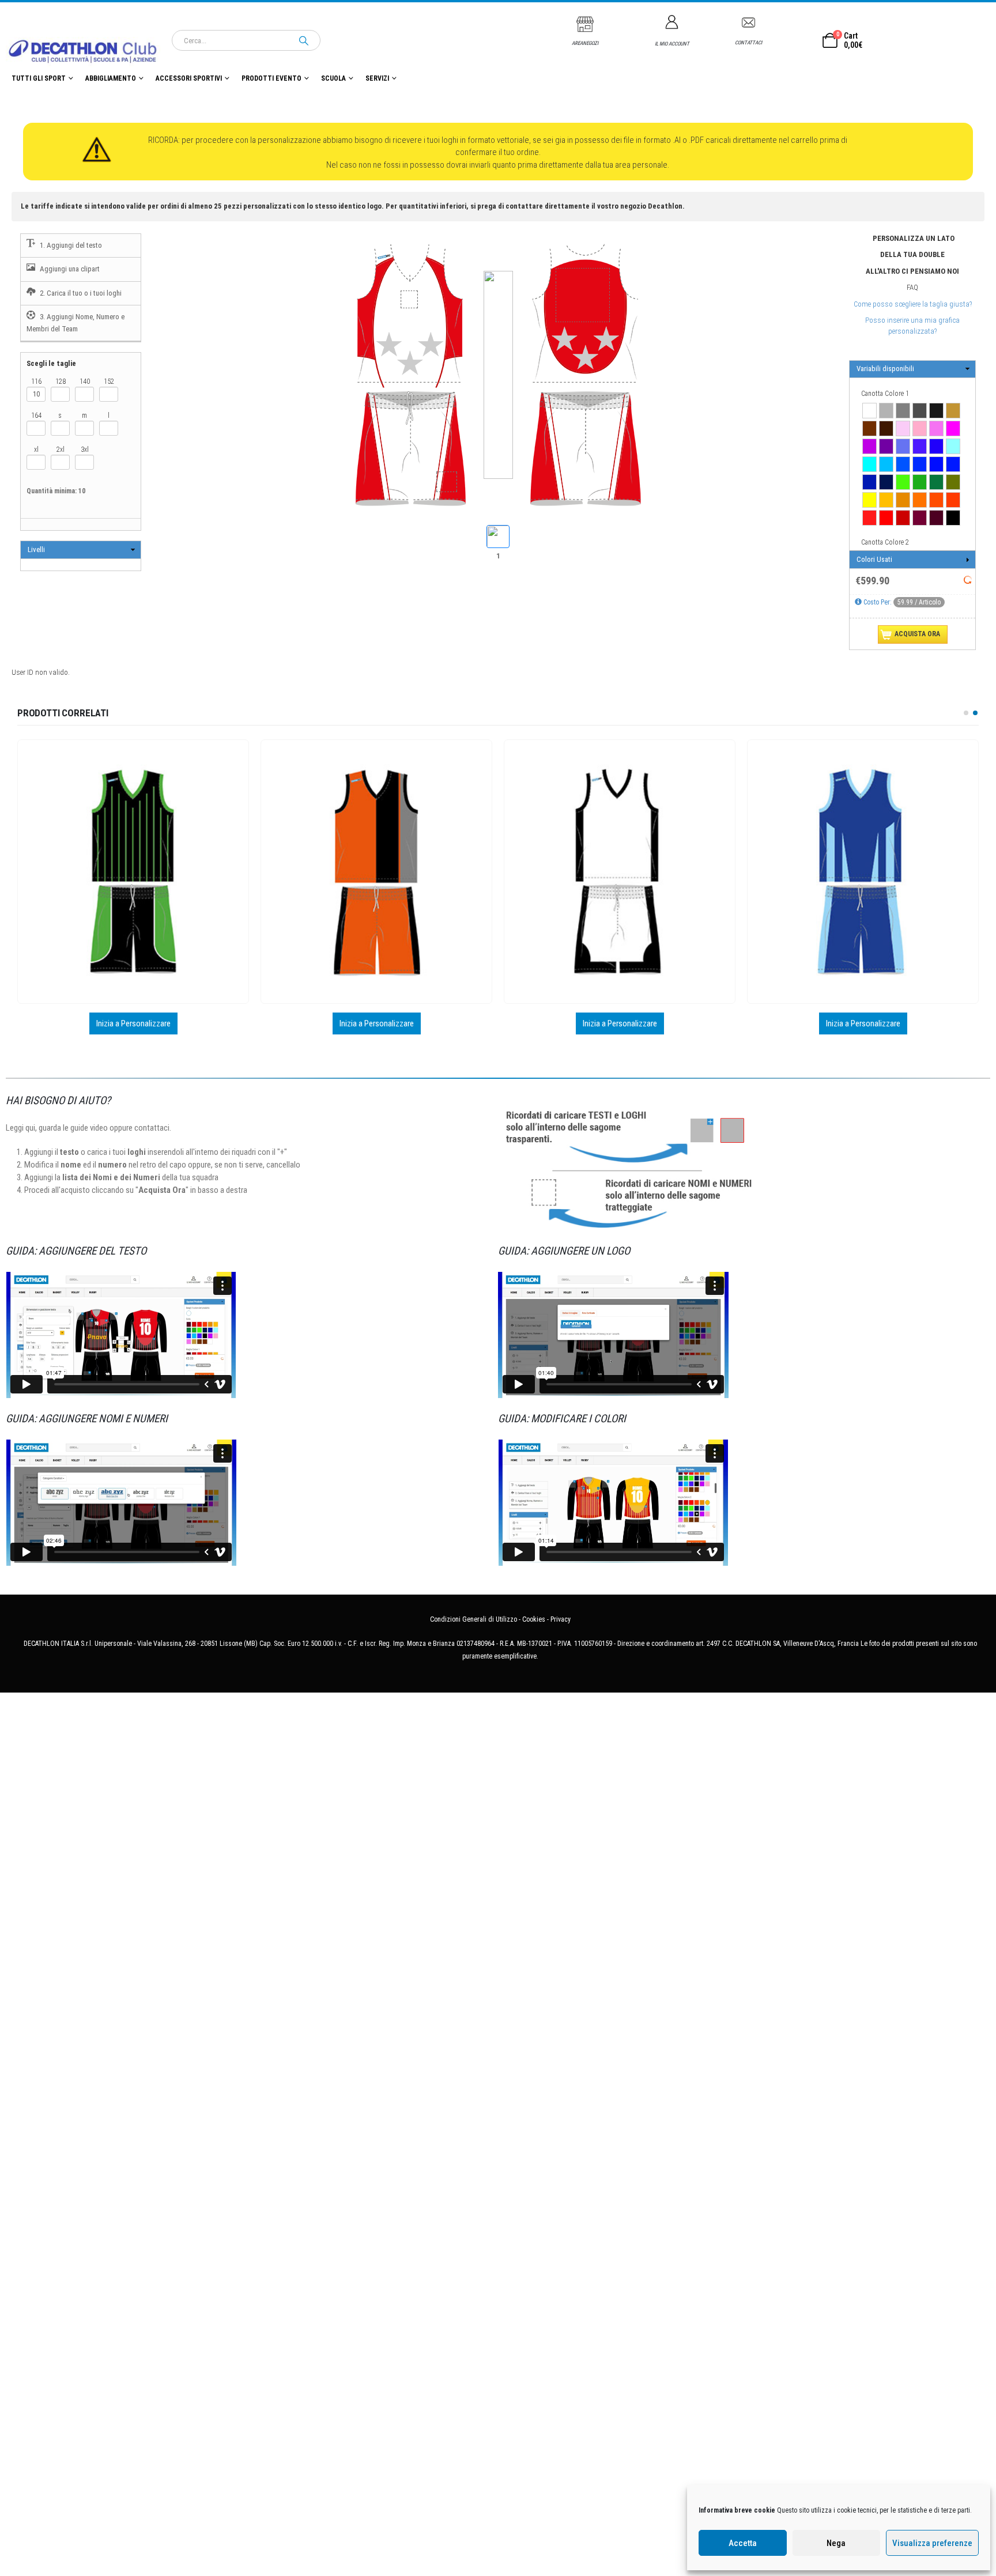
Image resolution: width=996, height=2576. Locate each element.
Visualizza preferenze (932, 2543)
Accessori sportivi (189, 78)
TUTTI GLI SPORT (39, 78)
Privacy (561, 1619)
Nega (836, 2543)
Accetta (743, 2543)
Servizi (377, 78)
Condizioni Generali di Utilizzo (474, 1619)
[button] (966, 713)
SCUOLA (333, 78)
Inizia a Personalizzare (133, 1023)
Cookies (534, 1619)
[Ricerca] (304, 40)
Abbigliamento (111, 78)
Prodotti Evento (271, 78)
